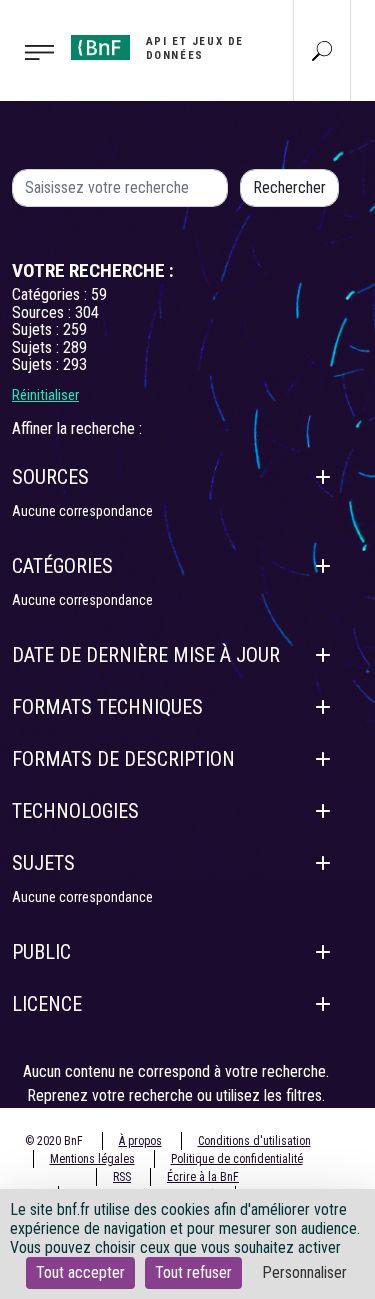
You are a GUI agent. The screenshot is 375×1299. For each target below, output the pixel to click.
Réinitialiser (45, 395)
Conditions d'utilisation (254, 1141)
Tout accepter (80, 1272)
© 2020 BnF (54, 1141)
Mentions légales (92, 1159)
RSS (122, 1177)
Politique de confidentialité (237, 1159)
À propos (140, 1141)
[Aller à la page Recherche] (322, 50)
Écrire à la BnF (203, 1177)
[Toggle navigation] (29, 51)
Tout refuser (193, 1272)
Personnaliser (304, 1272)
